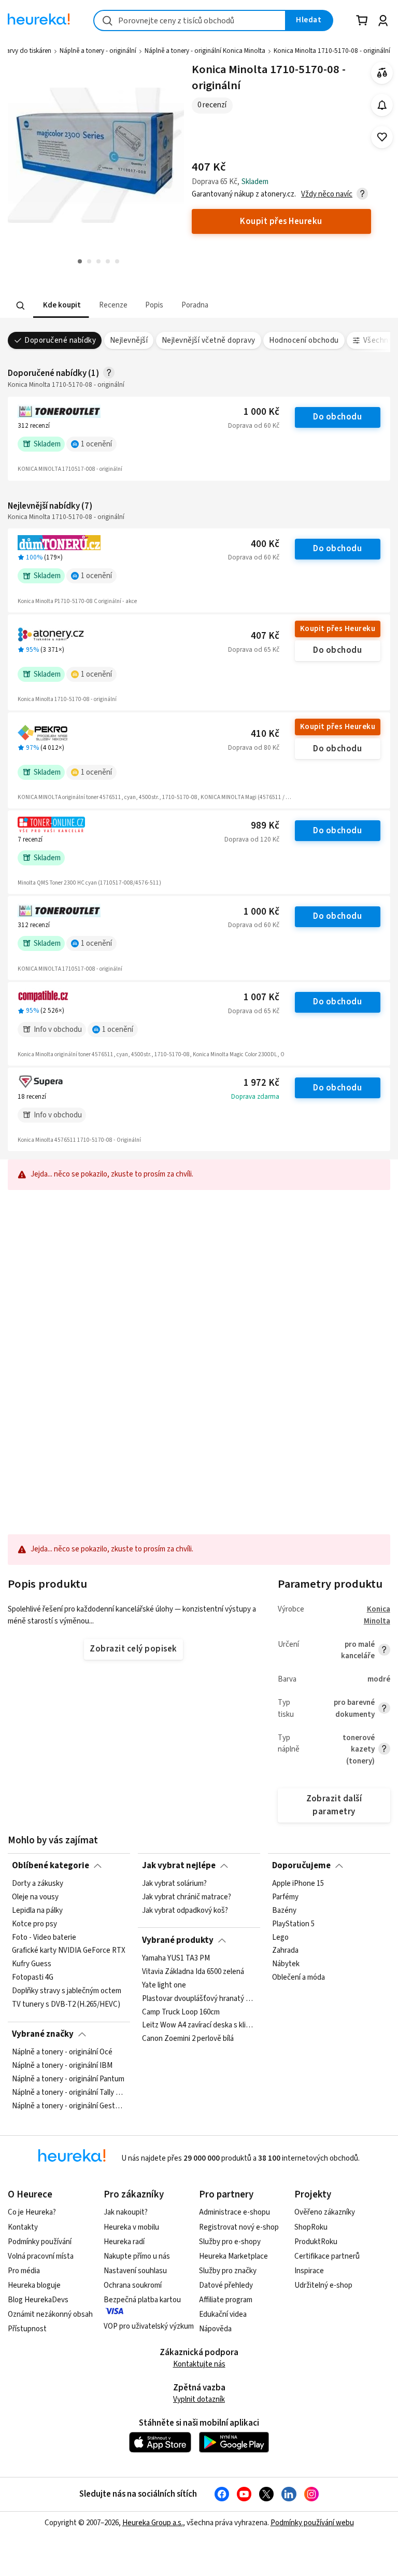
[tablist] (135, 306)
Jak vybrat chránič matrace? (187, 1897)
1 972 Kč (261, 1083)
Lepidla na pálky (37, 1911)
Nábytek (286, 1964)
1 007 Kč (261, 997)
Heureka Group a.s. (153, 2523)
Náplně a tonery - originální (98, 51)
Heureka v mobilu (131, 2227)
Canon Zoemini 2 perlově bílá (188, 2039)
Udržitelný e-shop (323, 2285)
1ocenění (96, 444)
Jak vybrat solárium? (174, 1884)
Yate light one (164, 1985)
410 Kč (265, 734)
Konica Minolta (377, 1615)
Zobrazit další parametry (334, 1805)
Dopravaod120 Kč (252, 839)
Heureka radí (124, 2242)
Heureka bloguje (34, 2285)
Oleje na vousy (35, 1897)
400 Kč (265, 544)
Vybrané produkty (178, 1940)
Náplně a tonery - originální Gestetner (69, 2106)
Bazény (284, 1911)
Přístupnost (27, 2329)
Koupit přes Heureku (338, 629)
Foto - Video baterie (44, 1938)
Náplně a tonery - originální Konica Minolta (205, 51)
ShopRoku (311, 2227)
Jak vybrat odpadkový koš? (185, 1911)
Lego (280, 1938)
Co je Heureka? (32, 2212)
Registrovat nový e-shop (239, 2227)
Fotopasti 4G (33, 1978)
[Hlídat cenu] (382, 105)
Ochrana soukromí (133, 2285)
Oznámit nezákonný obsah (50, 2314)
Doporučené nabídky (60, 340)
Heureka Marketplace (233, 2256)
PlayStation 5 (293, 1924)
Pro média (24, 2271)
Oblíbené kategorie (51, 1866)
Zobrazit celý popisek (133, 1649)
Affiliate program (226, 2300)
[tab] (61, 306)
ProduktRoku (316, 2242)
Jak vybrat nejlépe (179, 1866)
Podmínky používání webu (312, 2523)
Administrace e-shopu (234, 2212)
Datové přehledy (226, 2285)
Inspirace (309, 2271)
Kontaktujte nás (199, 2364)
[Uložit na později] (382, 137)
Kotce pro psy (34, 1924)
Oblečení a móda (298, 1978)
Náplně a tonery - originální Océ (62, 2052)
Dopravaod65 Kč (254, 650)
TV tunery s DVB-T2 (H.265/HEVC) (66, 2005)
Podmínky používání (40, 2242)
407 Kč (265, 636)
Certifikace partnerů (327, 2256)
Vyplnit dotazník (199, 2399)
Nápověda (215, 2329)
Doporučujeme (301, 1866)
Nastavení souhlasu (135, 2271)
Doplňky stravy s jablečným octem (67, 1991)
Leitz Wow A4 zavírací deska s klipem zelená (199, 2025)
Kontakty (23, 2227)
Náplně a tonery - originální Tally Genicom (69, 2093)
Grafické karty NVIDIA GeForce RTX (69, 1951)
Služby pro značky (228, 2271)
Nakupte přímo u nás (137, 2256)
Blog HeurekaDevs (38, 2300)
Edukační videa (223, 2314)
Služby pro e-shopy (230, 2242)
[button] (61, 306)
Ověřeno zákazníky (325, 2212)
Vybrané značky (43, 2034)
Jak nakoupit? (126, 2212)
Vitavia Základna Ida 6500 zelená (193, 1972)
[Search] (21, 305)
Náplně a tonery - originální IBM (62, 2066)
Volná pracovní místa (41, 2256)
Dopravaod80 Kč (254, 748)
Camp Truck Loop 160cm (181, 2012)
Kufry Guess (32, 1964)
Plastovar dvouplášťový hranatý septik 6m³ (199, 1999)
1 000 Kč (261, 412)
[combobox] (190, 20)
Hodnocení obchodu (304, 340)
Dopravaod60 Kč (254, 426)
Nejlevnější (129, 340)
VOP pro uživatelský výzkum (149, 2326)
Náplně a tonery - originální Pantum (68, 2079)
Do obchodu (337, 417)
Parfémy (285, 1897)
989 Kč (265, 826)
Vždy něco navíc (327, 194)
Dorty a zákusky (38, 1884)
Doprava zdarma (255, 1097)
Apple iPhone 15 (298, 1884)
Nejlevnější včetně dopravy (209, 340)
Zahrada (285, 1951)
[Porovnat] (382, 73)
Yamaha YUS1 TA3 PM (176, 1958)
